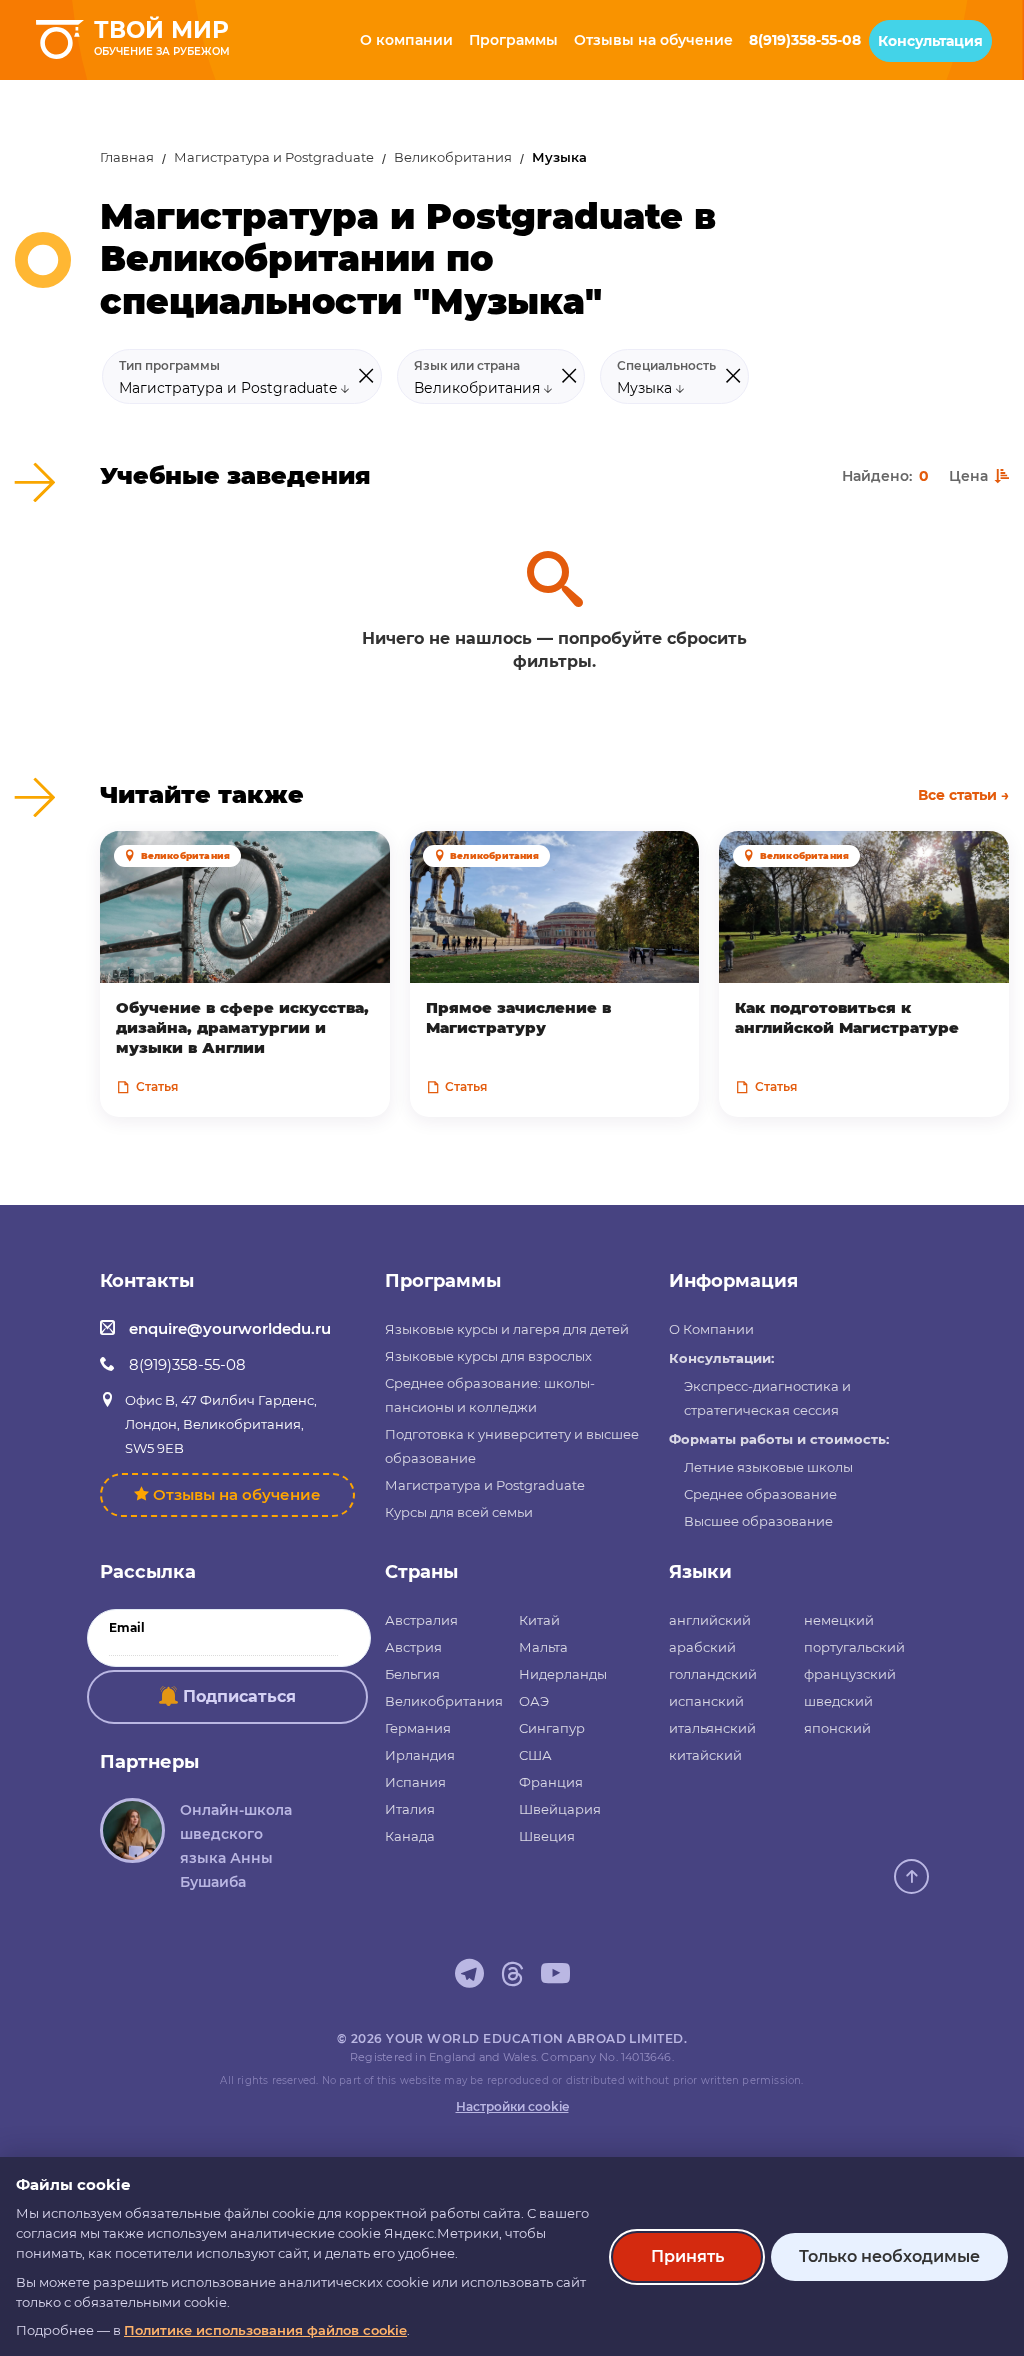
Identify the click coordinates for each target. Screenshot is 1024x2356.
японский (837, 1728)
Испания (415, 1782)
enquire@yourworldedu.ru (230, 1328)
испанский (706, 1701)
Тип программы (169, 366)
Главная (127, 157)
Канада (410, 1836)
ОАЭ (534, 1701)
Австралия (421, 1620)
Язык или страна (467, 366)
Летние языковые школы (768, 1467)
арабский (702, 1647)
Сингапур (552, 1728)
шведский (838, 1701)
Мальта (543, 1647)
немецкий (839, 1620)
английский (710, 1620)
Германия (418, 1728)
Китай (539, 1620)
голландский (713, 1674)
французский (850, 1674)
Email (127, 1628)
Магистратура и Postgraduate (274, 157)
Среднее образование (760, 1494)
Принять (687, 2256)
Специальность (666, 366)
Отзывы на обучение (237, 1494)
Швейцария (560, 1809)
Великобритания (453, 157)
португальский (854, 1647)
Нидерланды (563, 1674)
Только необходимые (889, 2256)
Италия (410, 1809)
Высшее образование (758, 1521)
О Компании (711, 1329)
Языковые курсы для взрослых (488, 1356)
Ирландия (420, 1755)
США (535, 1755)
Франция (551, 1782)
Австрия (413, 1647)
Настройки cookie (512, 2106)
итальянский (712, 1728)
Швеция (547, 1836)
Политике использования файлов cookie (265, 2330)
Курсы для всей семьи (459, 1512)
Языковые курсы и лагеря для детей (507, 1329)
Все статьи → (963, 795)
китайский (705, 1755)
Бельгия (412, 1674)
